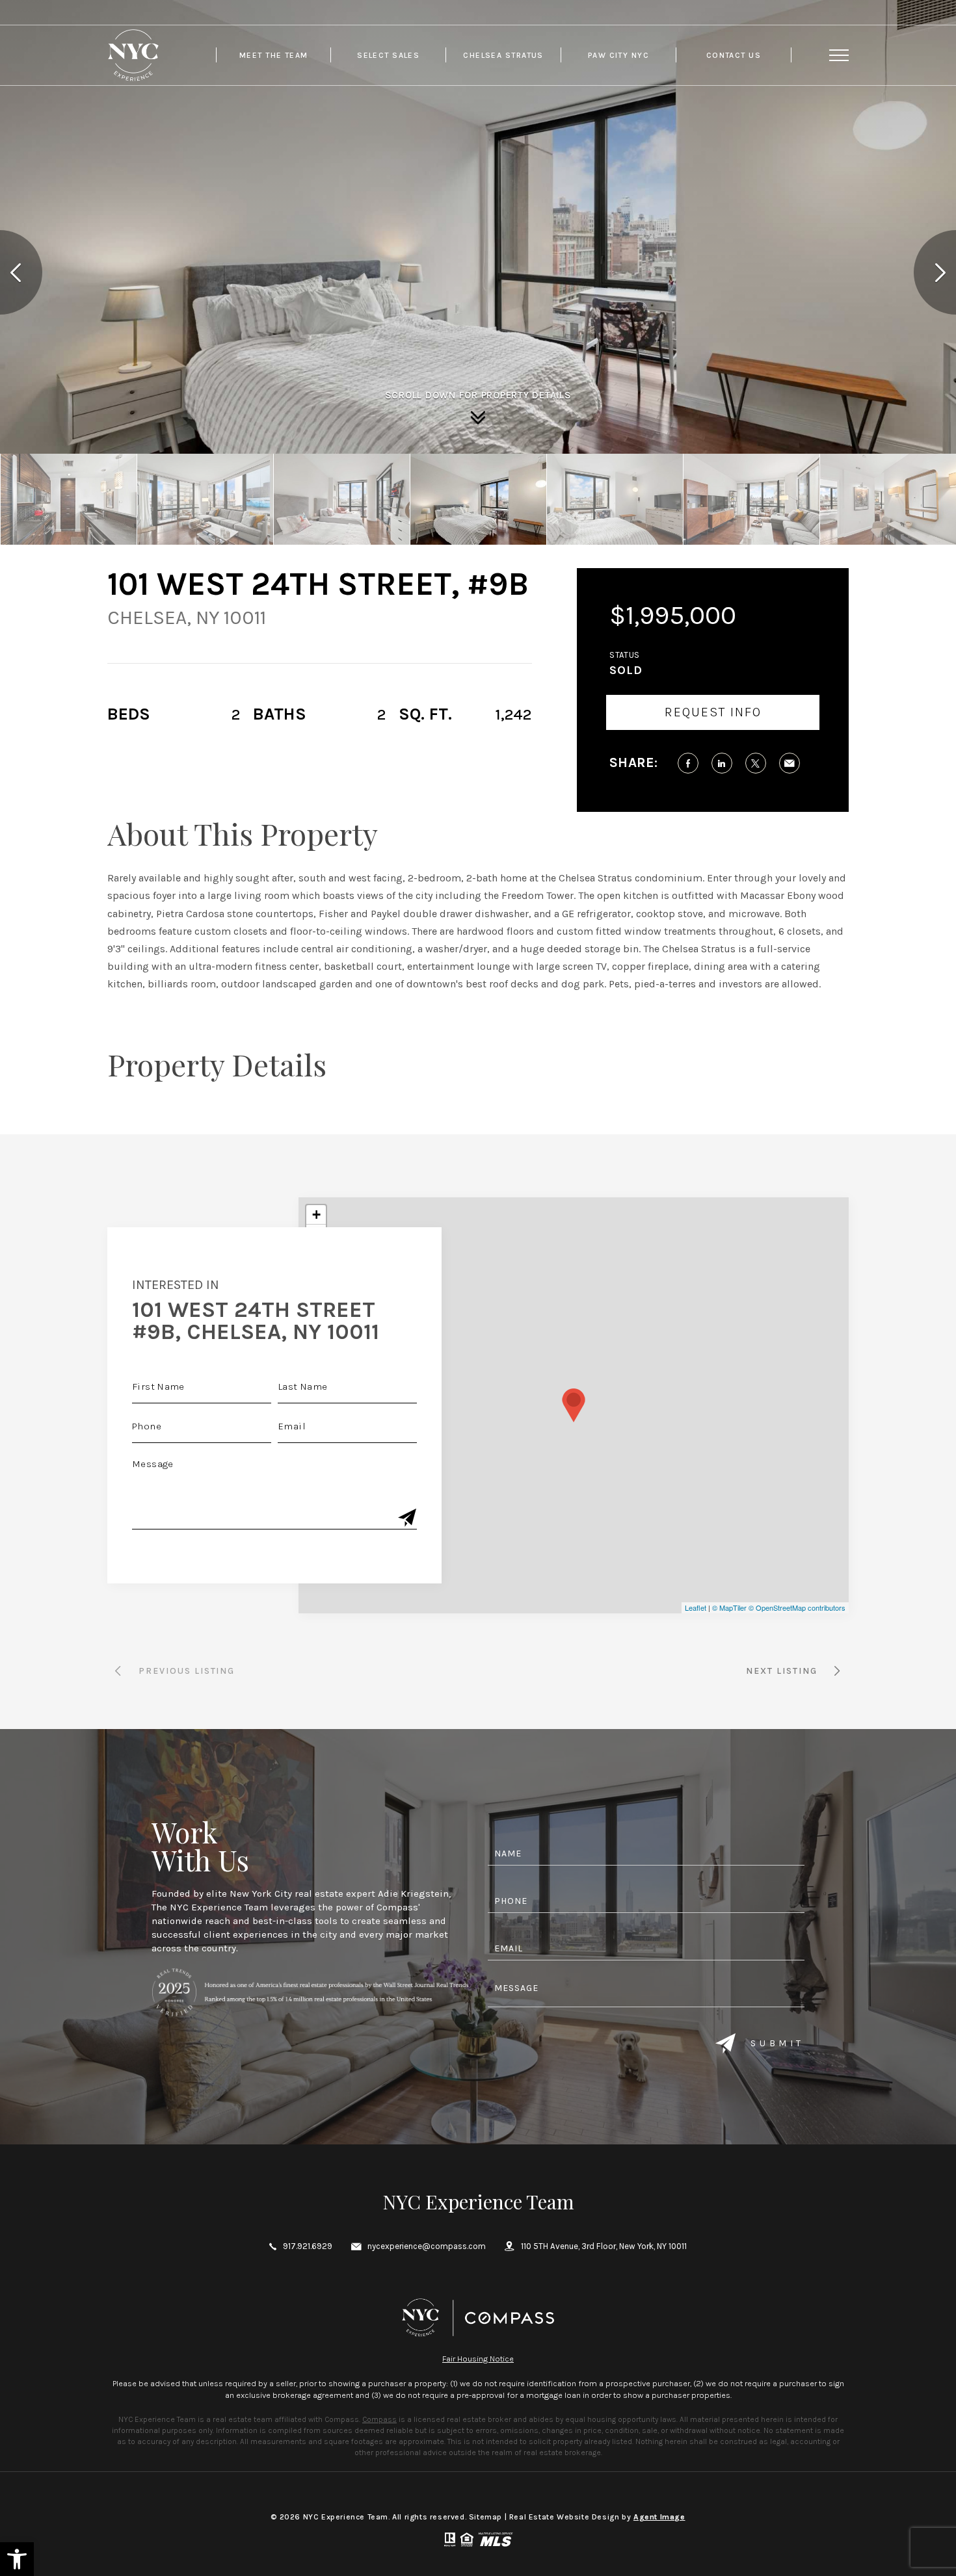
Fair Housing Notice (478, 2359)
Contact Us (734, 55)
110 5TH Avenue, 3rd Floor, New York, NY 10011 (604, 2246)
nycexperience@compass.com (427, 2246)
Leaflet (696, 1607)
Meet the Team (274, 55)
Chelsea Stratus (503, 55)
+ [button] (316, 1215)
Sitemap (485, 2517)
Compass (379, 2419)
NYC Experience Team (478, 2202)
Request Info (713, 712)
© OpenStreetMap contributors (797, 1607)
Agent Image (659, 2517)
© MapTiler (729, 1607)
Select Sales (388, 55)
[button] (17, 2559)
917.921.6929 (308, 2246)
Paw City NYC (618, 55)
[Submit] (407, 1519)
